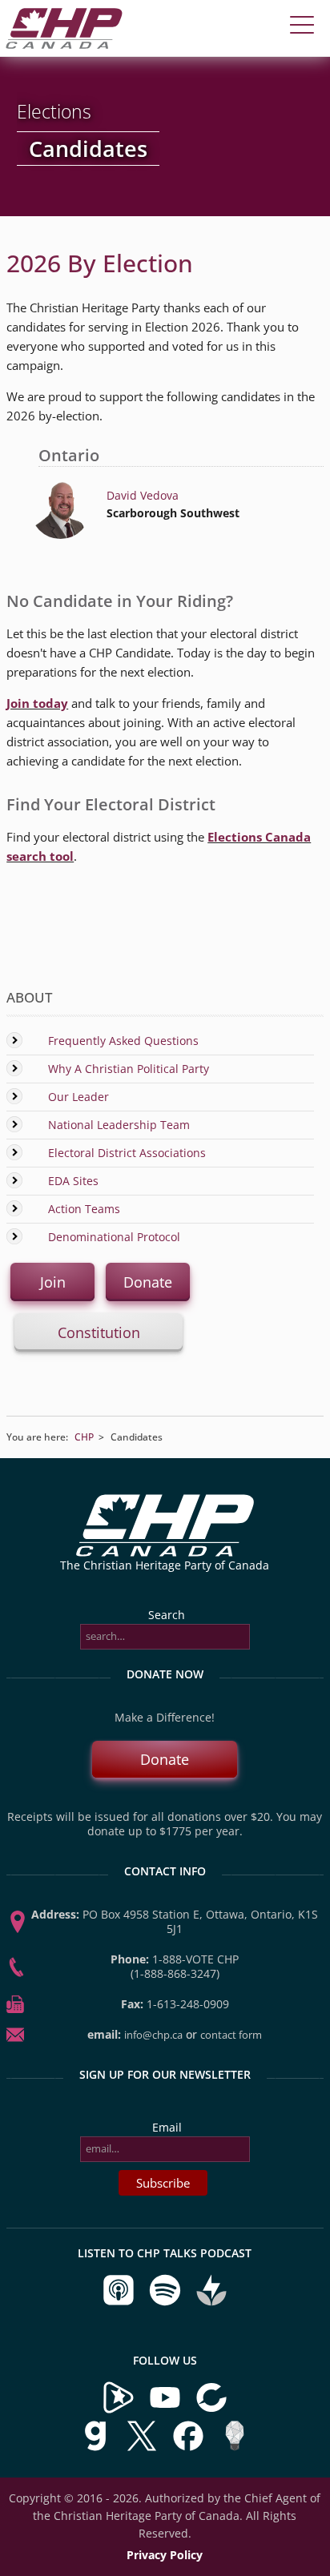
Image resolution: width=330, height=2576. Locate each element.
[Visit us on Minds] (235, 2448)
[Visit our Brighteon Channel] (119, 2410)
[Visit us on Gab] (97, 2448)
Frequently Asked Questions (123, 1041)
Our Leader (78, 1097)
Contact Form (231, 2035)
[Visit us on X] (143, 2448)
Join (53, 1282)
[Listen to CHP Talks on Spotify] (167, 2303)
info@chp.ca (153, 2035)
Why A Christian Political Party (129, 1069)
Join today (37, 703)
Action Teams (84, 1209)
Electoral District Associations (127, 1153)
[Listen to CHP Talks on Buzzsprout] (211, 2303)
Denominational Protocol (114, 1237)
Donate (148, 1282)
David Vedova (143, 495)
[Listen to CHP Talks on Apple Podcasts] (120, 2303)
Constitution (99, 1332)
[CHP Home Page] (64, 44)
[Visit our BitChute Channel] (211, 2410)
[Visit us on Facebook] (190, 2448)
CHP (84, 1437)
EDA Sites (73, 1181)
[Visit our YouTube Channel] (165, 2410)
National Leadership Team (119, 1125)
